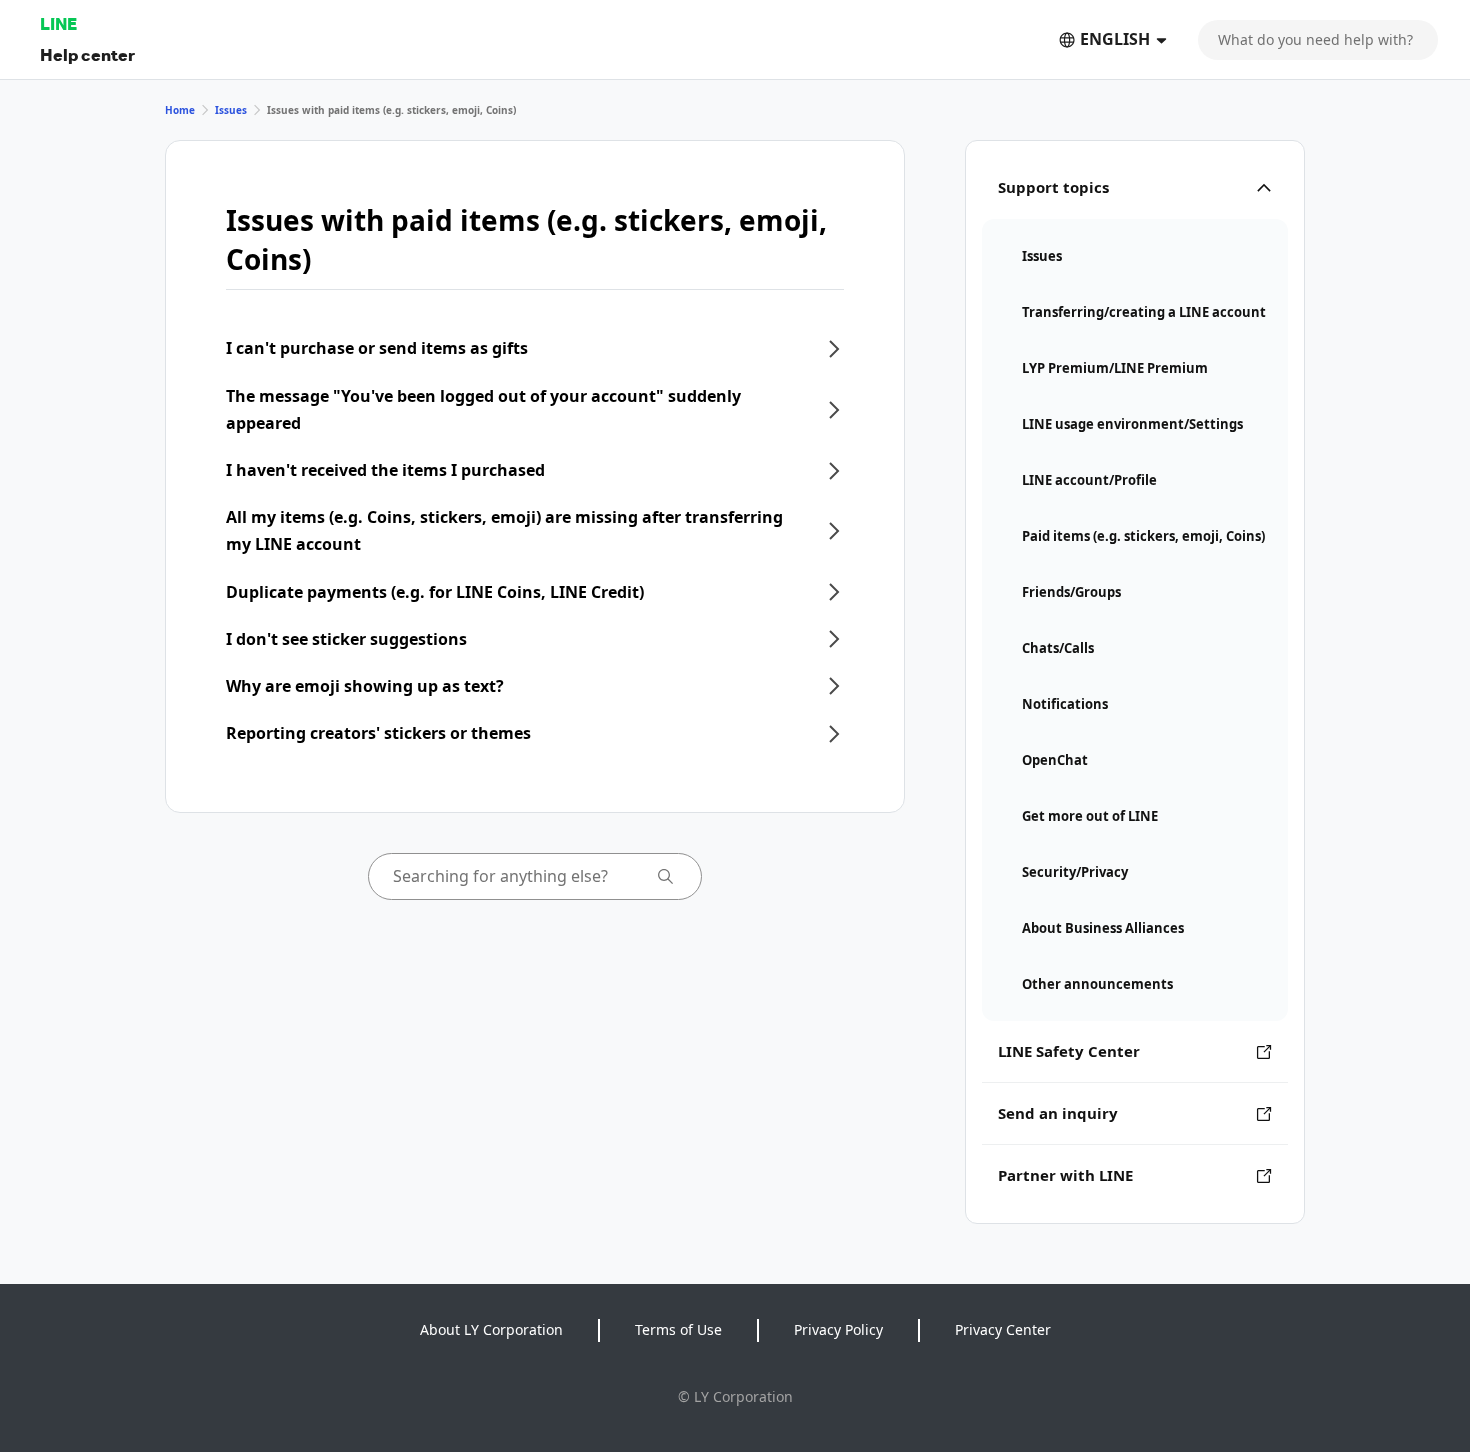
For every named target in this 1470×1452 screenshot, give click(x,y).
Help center (87, 54)
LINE (58, 23)
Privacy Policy (838, 1329)
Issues (231, 110)
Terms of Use (678, 1329)
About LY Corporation (491, 1329)
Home (180, 110)
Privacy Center (1003, 1329)
